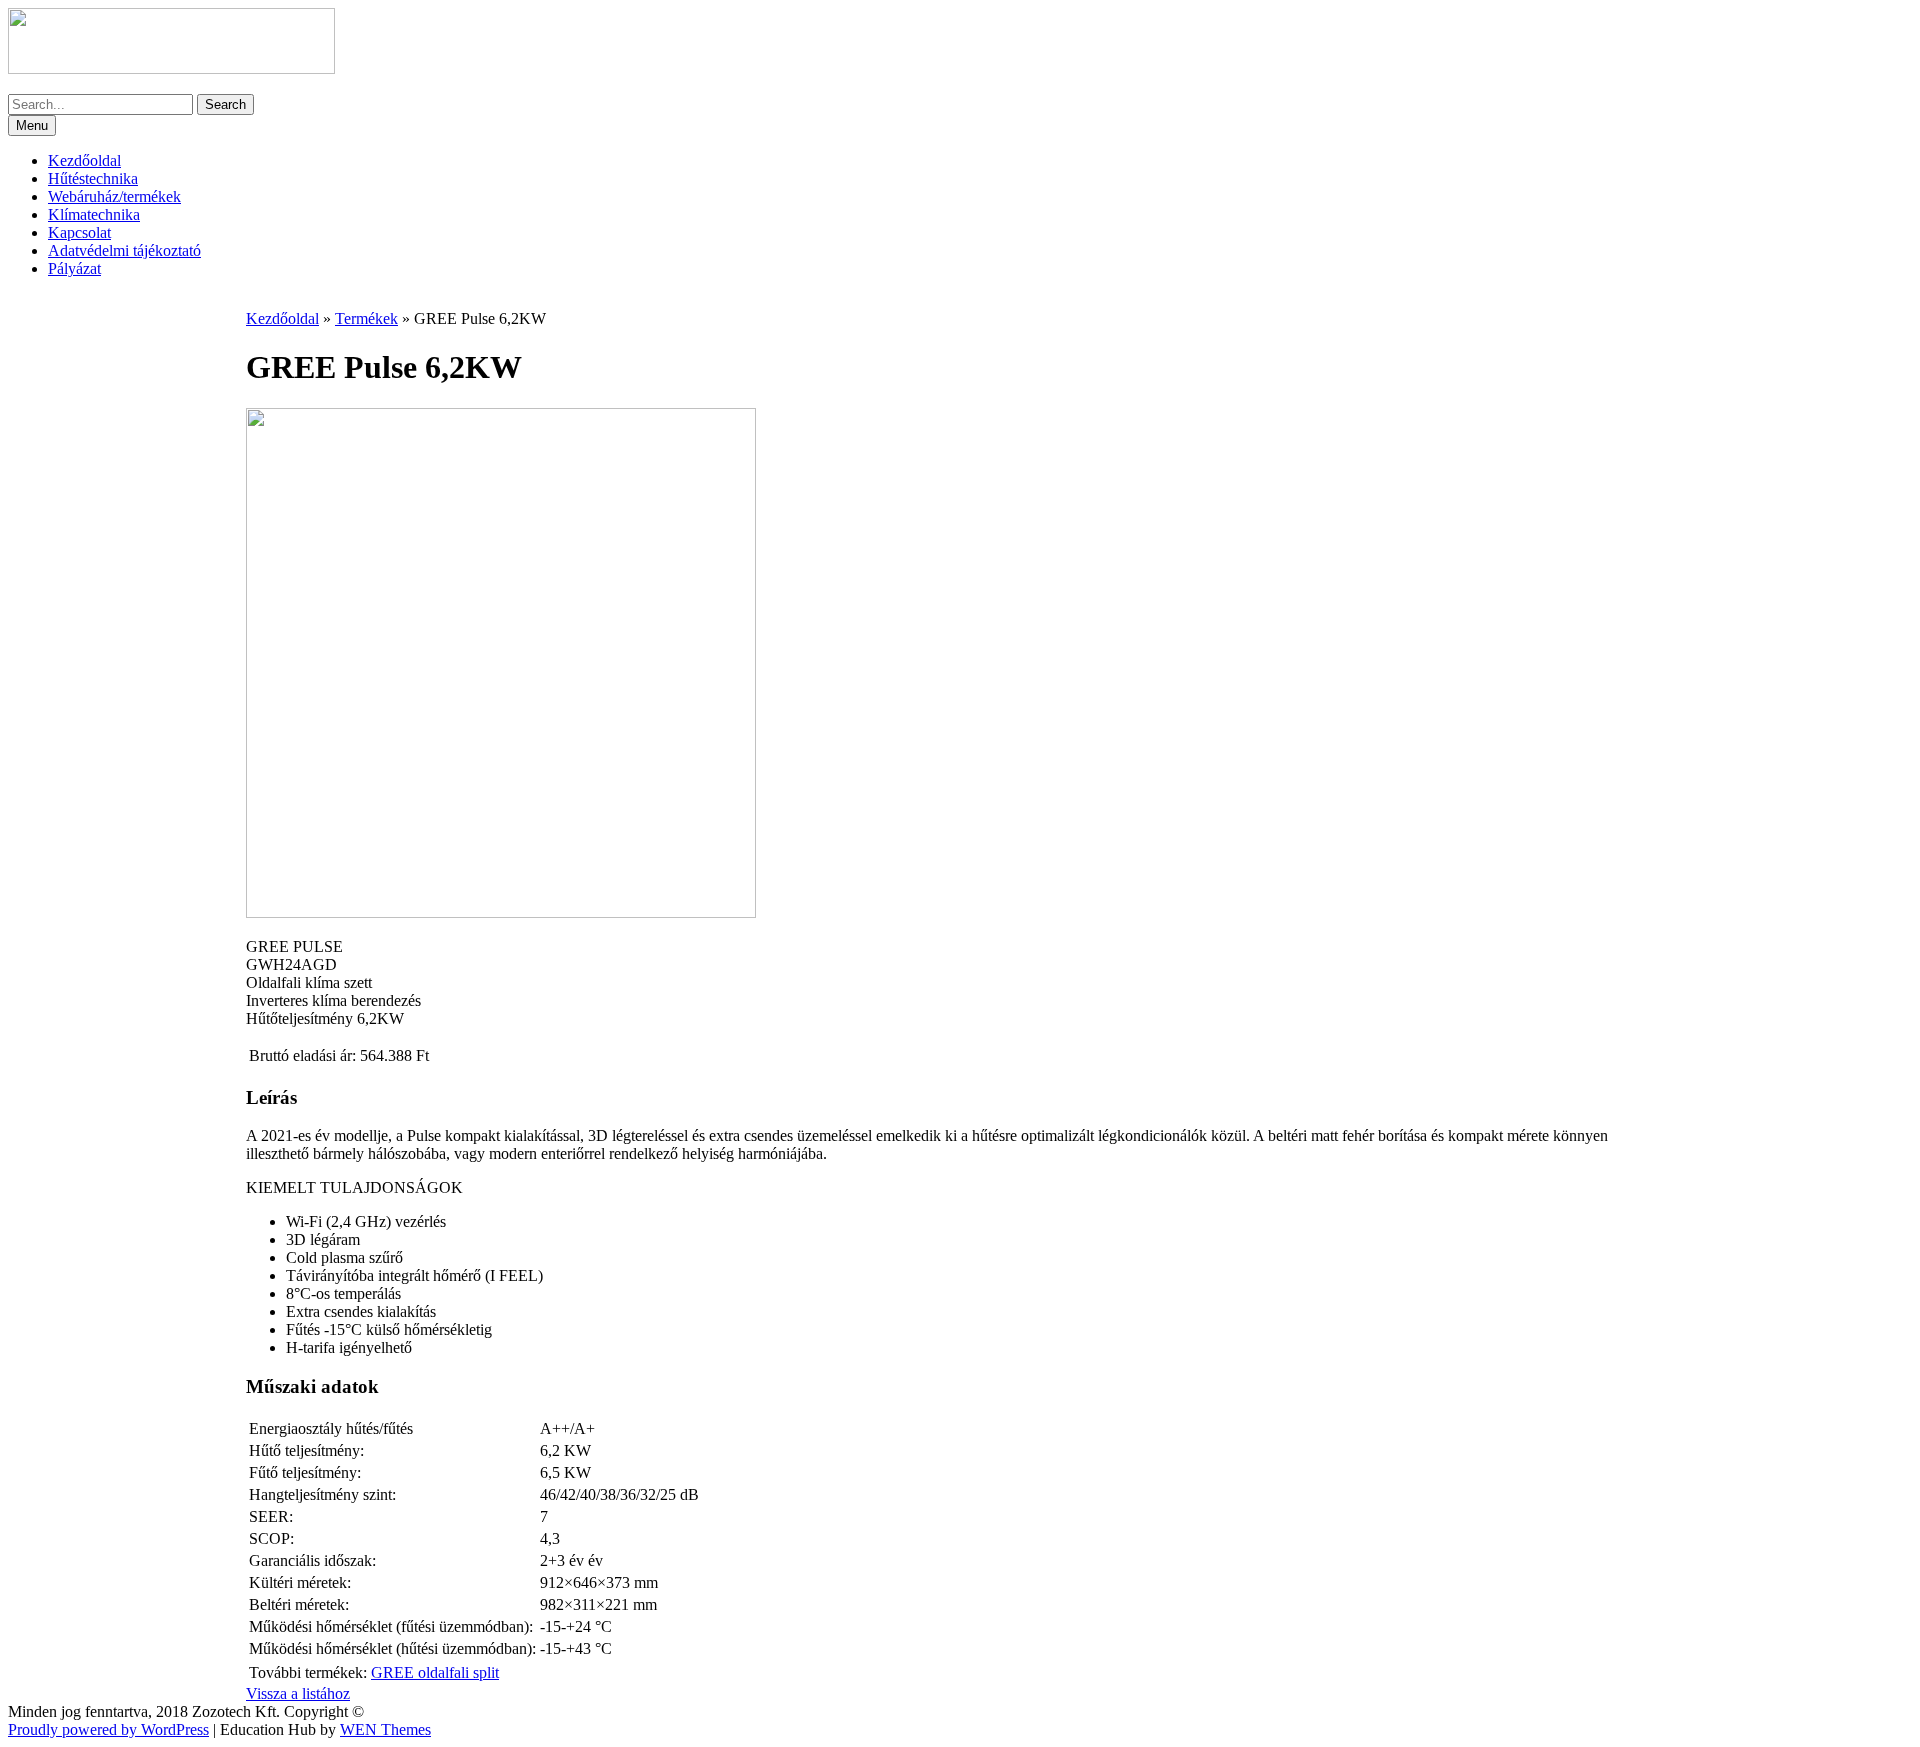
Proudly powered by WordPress (108, 1729)
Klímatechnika (94, 214)
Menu (32, 125)
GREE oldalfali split (435, 1672)
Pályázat (74, 268)
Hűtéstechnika (93, 178)
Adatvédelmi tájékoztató (124, 250)
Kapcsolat (79, 232)
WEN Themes (385, 1729)
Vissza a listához (298, 1693)
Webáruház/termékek (114, 196)
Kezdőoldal (84, 160)
